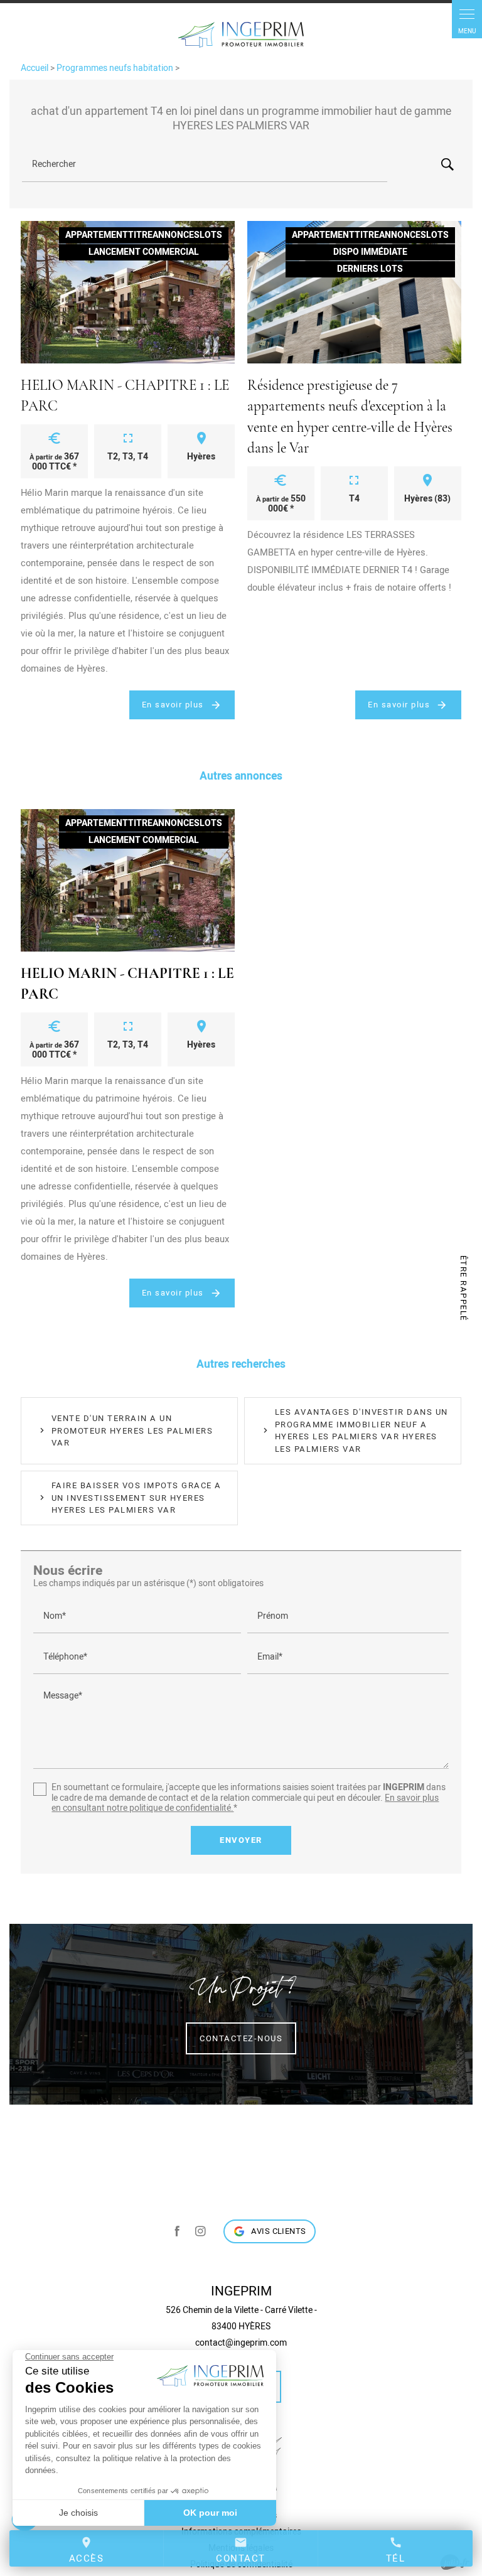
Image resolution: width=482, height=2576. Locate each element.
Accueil (35, 68)
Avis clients (279, 2231)
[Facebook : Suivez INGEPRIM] (177, 2231)
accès (87, 2550)
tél (396, 2550)
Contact (241, 2550)
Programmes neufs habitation (116, 68)
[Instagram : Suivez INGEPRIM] (200, 2231)
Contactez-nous (241, 2038)
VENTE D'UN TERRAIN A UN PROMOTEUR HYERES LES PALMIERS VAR (132, 1430)
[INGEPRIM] (241, 35)
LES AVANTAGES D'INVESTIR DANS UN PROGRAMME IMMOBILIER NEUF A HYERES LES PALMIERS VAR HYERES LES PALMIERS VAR (361, 1430)
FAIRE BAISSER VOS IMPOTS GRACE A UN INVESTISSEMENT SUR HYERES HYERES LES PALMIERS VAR (137, 1498)
